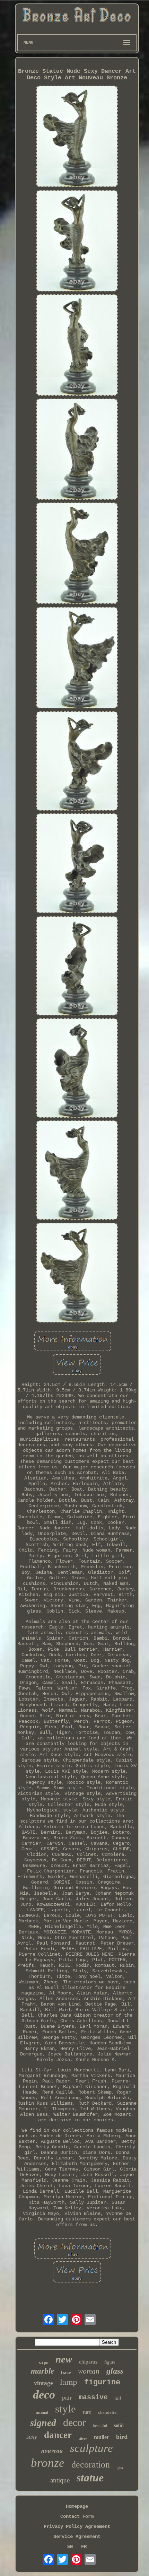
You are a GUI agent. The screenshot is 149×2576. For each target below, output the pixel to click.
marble (42, 2371)
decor (74, 2422)
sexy (32, 2437)
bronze (48, 2463)
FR (84, 2547)
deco (44, 2395)
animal (42, 2412)
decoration (91, 2465)
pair (67, 2397)
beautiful (100, 2426)
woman (89, 2371)
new (64, 2359)
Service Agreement (77, 2536)
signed (43, 2423)
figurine (102, 2382)
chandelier (108, 2412)
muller (102, 2437)
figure (110, 2362)
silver (83, 2438)
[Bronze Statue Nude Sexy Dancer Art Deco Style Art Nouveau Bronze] (77, 137)
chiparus (88, 2362)
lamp (69, 2382)
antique (60, 2480)
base (66, 2373)
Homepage (77, 2506)
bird (122, 2437)
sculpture (91, 2448)
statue (90, 2478)
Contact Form (77, 2516)
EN (70, 2547)
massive (93, 2397)
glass (115, 2371)
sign (44, 2363)
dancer (58, 2435)
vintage (43, 2383)
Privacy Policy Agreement (77, 2526)
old (118, 2398)
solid (119, 2425)
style (65, 2409)
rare (87, 2412)
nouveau (52, 2450)
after (120, 2468)
